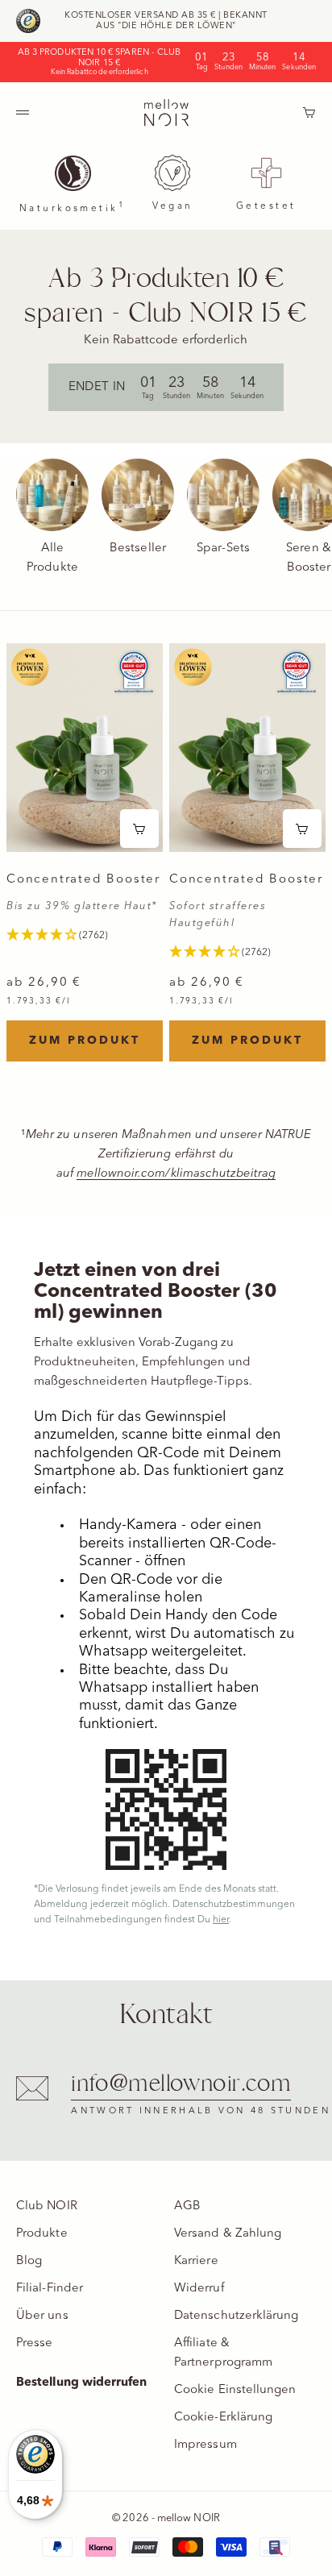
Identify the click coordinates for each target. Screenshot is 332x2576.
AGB (187, 2206)
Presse (34, 2343)
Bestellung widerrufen (82, 2383)
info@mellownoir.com (181, 2084)
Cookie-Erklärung (223, 2418)
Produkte (42, 2234)
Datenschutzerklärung (237, 2316)
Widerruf (199, 2289)
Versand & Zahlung (228, 2234)
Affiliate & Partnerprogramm (223, 2353)
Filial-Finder (50, 2289)
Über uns (42, 2316)
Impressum (205, 2445)
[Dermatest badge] (134, 672)
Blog (29, 2261)
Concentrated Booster (83, 881)
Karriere (196, 2261)
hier (221, 1920)
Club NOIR (47, 2206)
